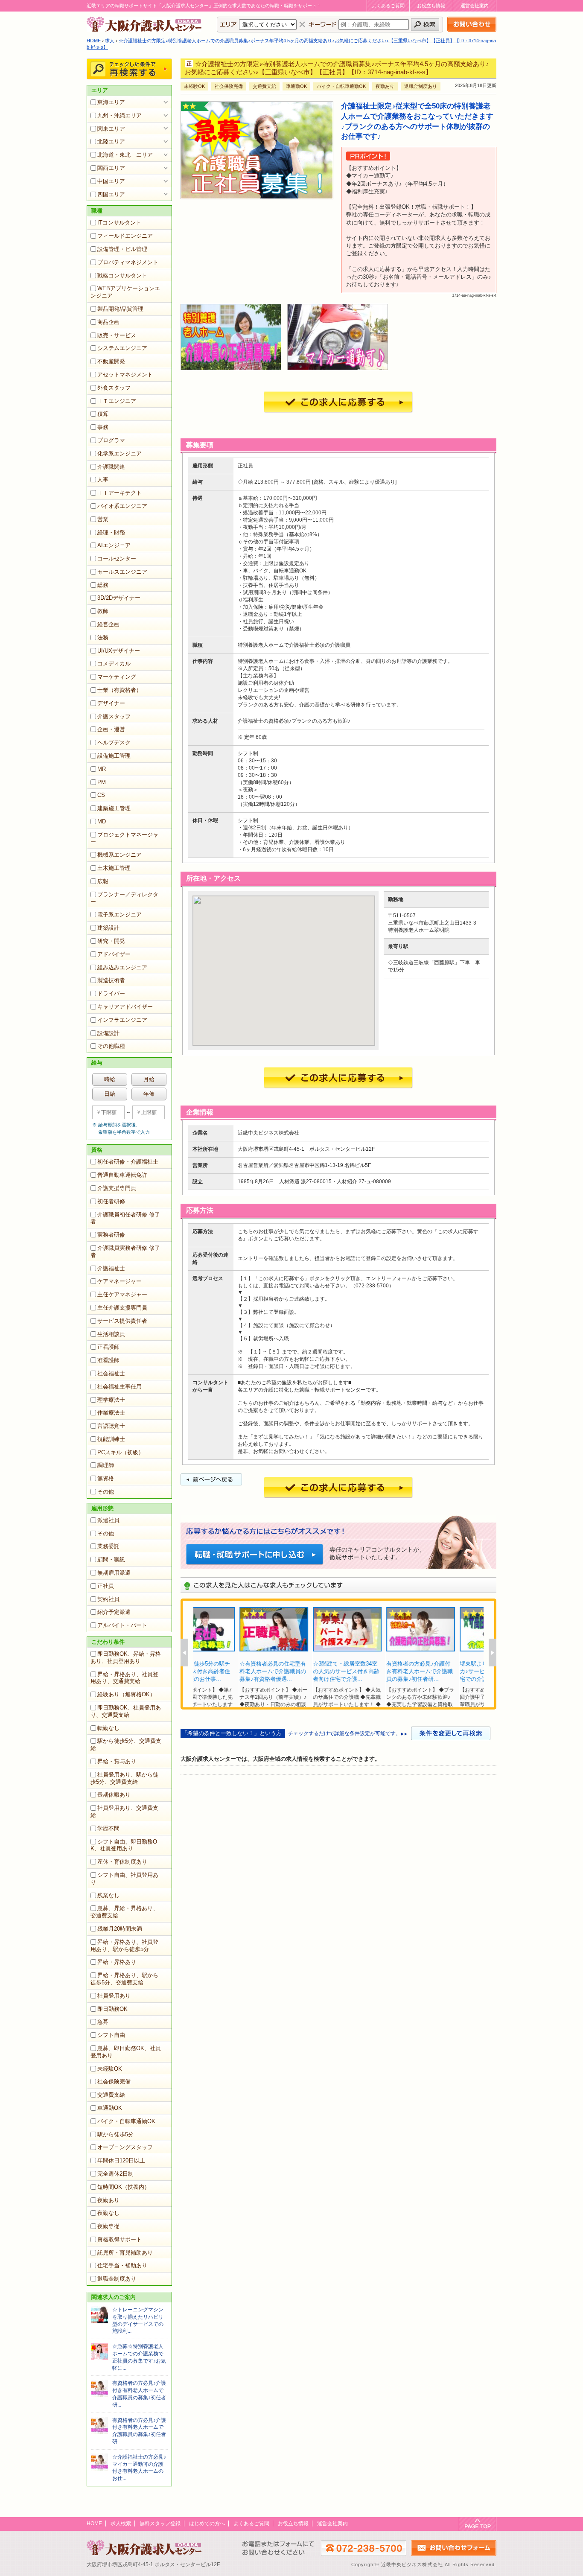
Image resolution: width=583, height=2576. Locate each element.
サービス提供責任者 (122, 1321)
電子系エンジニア (120, 915)
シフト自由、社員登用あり (124, 1879)
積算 (103, 414)
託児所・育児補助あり (125, 2253)
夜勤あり (108, 2200)
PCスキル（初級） (121, 1452)
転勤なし (108, 1728)
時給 (110, 1079)
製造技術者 (111, 980)
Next (493, 1653)
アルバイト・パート (122, 1625)
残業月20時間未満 (120, 1929)
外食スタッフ (114, 388)
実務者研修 (111, 1235)
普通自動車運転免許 (122, 1175)
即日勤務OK (112, 2009)
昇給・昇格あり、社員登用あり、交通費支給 (124, 1678)
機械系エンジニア (120, 855)
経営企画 (108, 624)
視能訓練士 (111, 1439)
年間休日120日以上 (121, 2160)
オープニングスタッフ (125, 2147)
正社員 (106, 1586)
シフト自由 (111, 2035)
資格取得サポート (120, 2239)
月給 (149, 1079)
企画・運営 (111, 729)
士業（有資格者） (120, 690)
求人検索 (121, 2523)
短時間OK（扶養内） (124, 2187)
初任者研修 (111, 1201)
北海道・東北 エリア (125, 155)
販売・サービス (117, 335)
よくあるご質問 (388, 6)
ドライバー (111, 993)
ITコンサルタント (119, 223)
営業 (103, 519)
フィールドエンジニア (125, 236)
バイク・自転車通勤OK (126, 2121)
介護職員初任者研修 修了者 (125, 1218)
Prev (184, 1653)
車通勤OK (110, 2108)
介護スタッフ (114, 716)
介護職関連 (111, 467)
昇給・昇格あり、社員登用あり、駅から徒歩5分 (124, 1946)
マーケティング (117, 677)
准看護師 (108, 1360)
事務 (103, 427)
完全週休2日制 (115, 2174)
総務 (103, 585)
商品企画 (108, 322)
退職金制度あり (117, 2279)
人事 (103, 480)
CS (101, 795)
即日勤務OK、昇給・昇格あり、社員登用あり (126, 1657)
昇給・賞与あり (117, 1761)
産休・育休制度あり (122, 1862)
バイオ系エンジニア (122, 506)
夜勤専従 (108, 2226)
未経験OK (110, 2069)
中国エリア (111, 181)
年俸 (149, 1094)
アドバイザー (114, 954)
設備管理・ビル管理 (122, 249)
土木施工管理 (114, 868)
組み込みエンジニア (122, 967)
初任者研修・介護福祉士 (128, 1162)
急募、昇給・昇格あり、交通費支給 (124, 1912)
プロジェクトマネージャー (124, 838)
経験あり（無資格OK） (126, 1694)
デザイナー (111, 703)
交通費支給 (111, 2095)
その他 (106, 1492)
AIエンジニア (114, 545)
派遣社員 (108, 1520)
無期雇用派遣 (114, 1573)
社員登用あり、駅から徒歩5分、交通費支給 (124, 1778)
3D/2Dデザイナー (119, 598)
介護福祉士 (111, 1268)
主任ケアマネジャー (122, 1294)
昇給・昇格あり (117, 1962)
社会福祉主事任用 (120, 1387)
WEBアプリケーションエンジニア (125, 292)
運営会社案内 (475, 6)
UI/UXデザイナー (119, 651)
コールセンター (117, 559)
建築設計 (108, 928)
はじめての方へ (207, 2523)
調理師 (106, 1465)
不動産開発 (111, 361)
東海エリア (111, 102)
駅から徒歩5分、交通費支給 (126, 1745)
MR (102, 769)
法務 (103, 637)
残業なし (108, 1895)
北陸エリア (111, 141)
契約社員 (108, 1599)
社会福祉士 (111, 1373)
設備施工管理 (114, 756)
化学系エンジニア (120, 454)
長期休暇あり (114, 1795)
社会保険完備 (114, 2082)
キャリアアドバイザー (125, 1007)
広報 (103, 881)
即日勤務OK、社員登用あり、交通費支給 (126, 1711)
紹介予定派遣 (114, 1612)
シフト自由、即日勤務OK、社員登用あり (124, 1845)
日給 (110, 1094)
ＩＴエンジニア (117, 401)
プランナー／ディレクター (124, 898)
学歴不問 (108, 1828)
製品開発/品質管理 (120, 309)
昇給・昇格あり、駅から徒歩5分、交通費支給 (124, 1979)
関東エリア (111, 129)
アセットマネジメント (125, 375)
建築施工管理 (114, 808)
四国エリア (111, 194)
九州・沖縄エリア (120, 115)
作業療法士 (111, 1413)
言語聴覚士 (111, 1426)
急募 (103, 2022)
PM (102, 782)
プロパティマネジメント (128, 262)
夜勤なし (108, 2213)
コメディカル (114, 664)
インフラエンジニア (122, 1020)
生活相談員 (111, 1334)
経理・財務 (111, 532)
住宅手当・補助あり (122, 2265)
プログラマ (111, 440)
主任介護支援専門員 (122, 1308)
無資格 (106, 1478)
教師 (103, 611)
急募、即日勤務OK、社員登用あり (126, 2052)
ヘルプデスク (114, 742)
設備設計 (108, 1033)
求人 (110, 41)
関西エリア (111, 168)
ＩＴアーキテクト (120, 493)
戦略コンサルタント (122, 276)
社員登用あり (114, 1996)
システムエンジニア (122, 348)
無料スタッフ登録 (160, 2523)
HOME (94, 41)
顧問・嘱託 (111, 1559)
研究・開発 (111, 941)
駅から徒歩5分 (115, 2134)
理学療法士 (111, 1400)
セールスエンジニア (122, 572)
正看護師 (108, 1347)
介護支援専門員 (117, 1188)
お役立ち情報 (431, 6)
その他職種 (111, 1046)
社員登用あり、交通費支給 (124, 1812)
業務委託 (108, 1546)
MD (102, 821)
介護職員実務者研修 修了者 (125, 1252)
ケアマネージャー (120, 1281)
